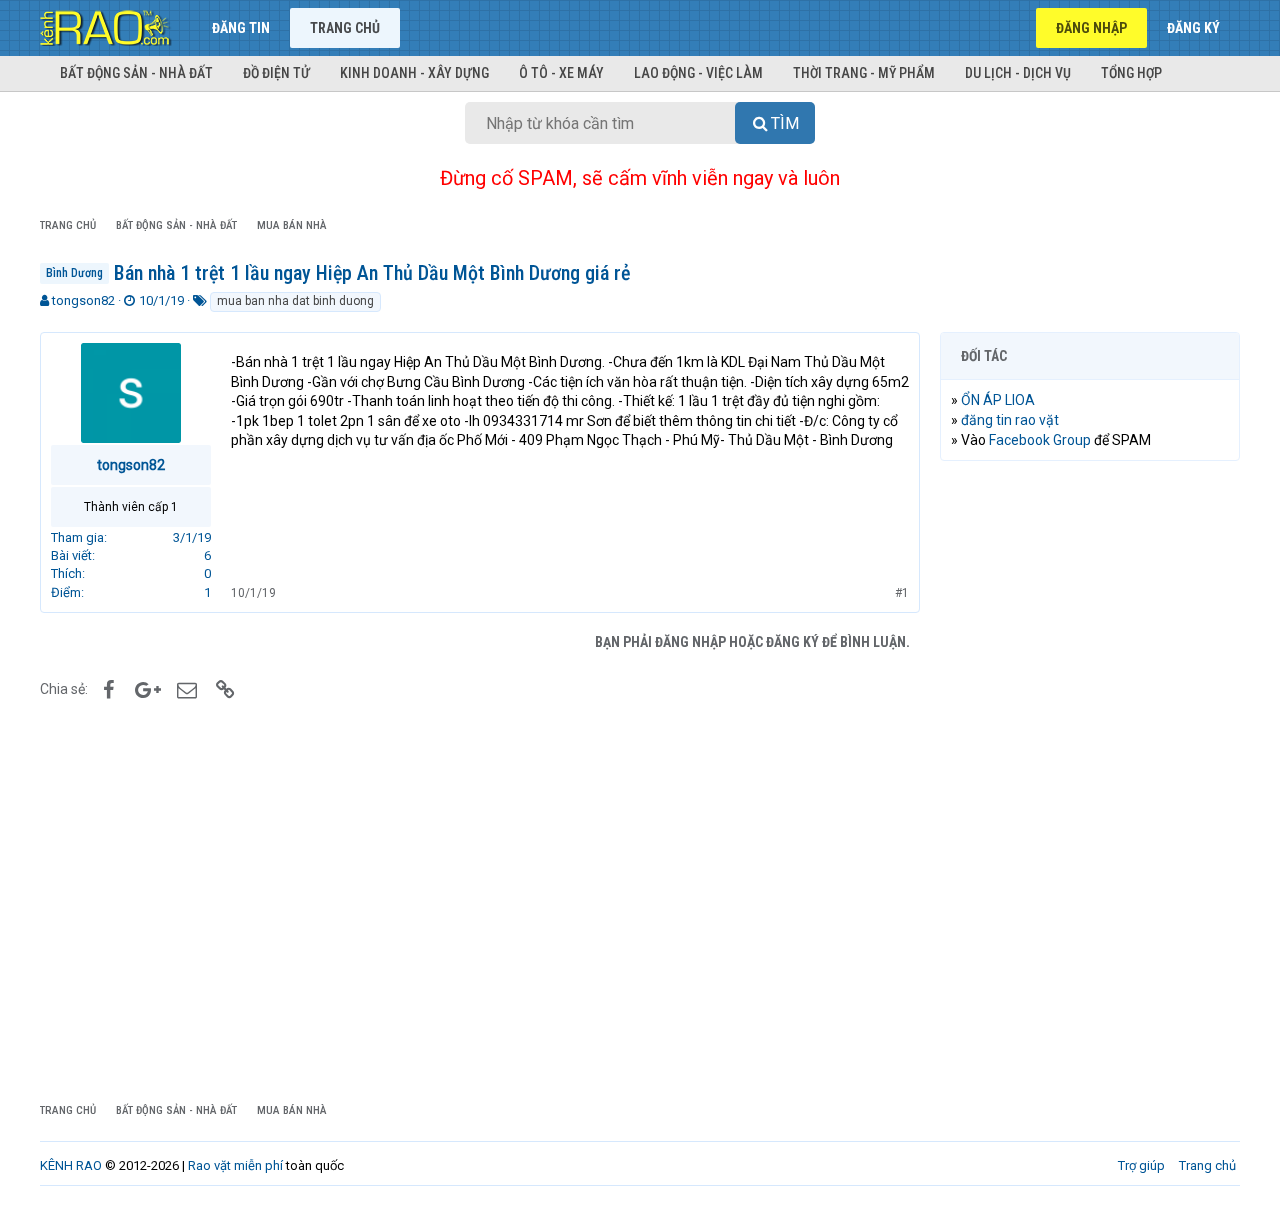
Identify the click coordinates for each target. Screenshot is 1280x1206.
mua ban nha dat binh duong (295, 301)
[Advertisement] (1090, 781)
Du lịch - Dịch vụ (1018, 73)
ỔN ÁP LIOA (998, 400)
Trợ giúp (1141, 1165)
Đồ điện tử (276, 73)
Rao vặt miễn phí (235, 1165)
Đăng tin (241, 28)
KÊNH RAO (71, 1165)
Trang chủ (345, 28)
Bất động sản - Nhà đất (136, 73)
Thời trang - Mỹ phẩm (864, 73)
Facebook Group (1040, 440)
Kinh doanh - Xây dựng (414, 73)
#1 (902, 593)
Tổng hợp (1131, 73)
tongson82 (83, 300)
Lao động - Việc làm (698, 73)
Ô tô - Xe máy (561, 73)
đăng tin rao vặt (1010, 420)
